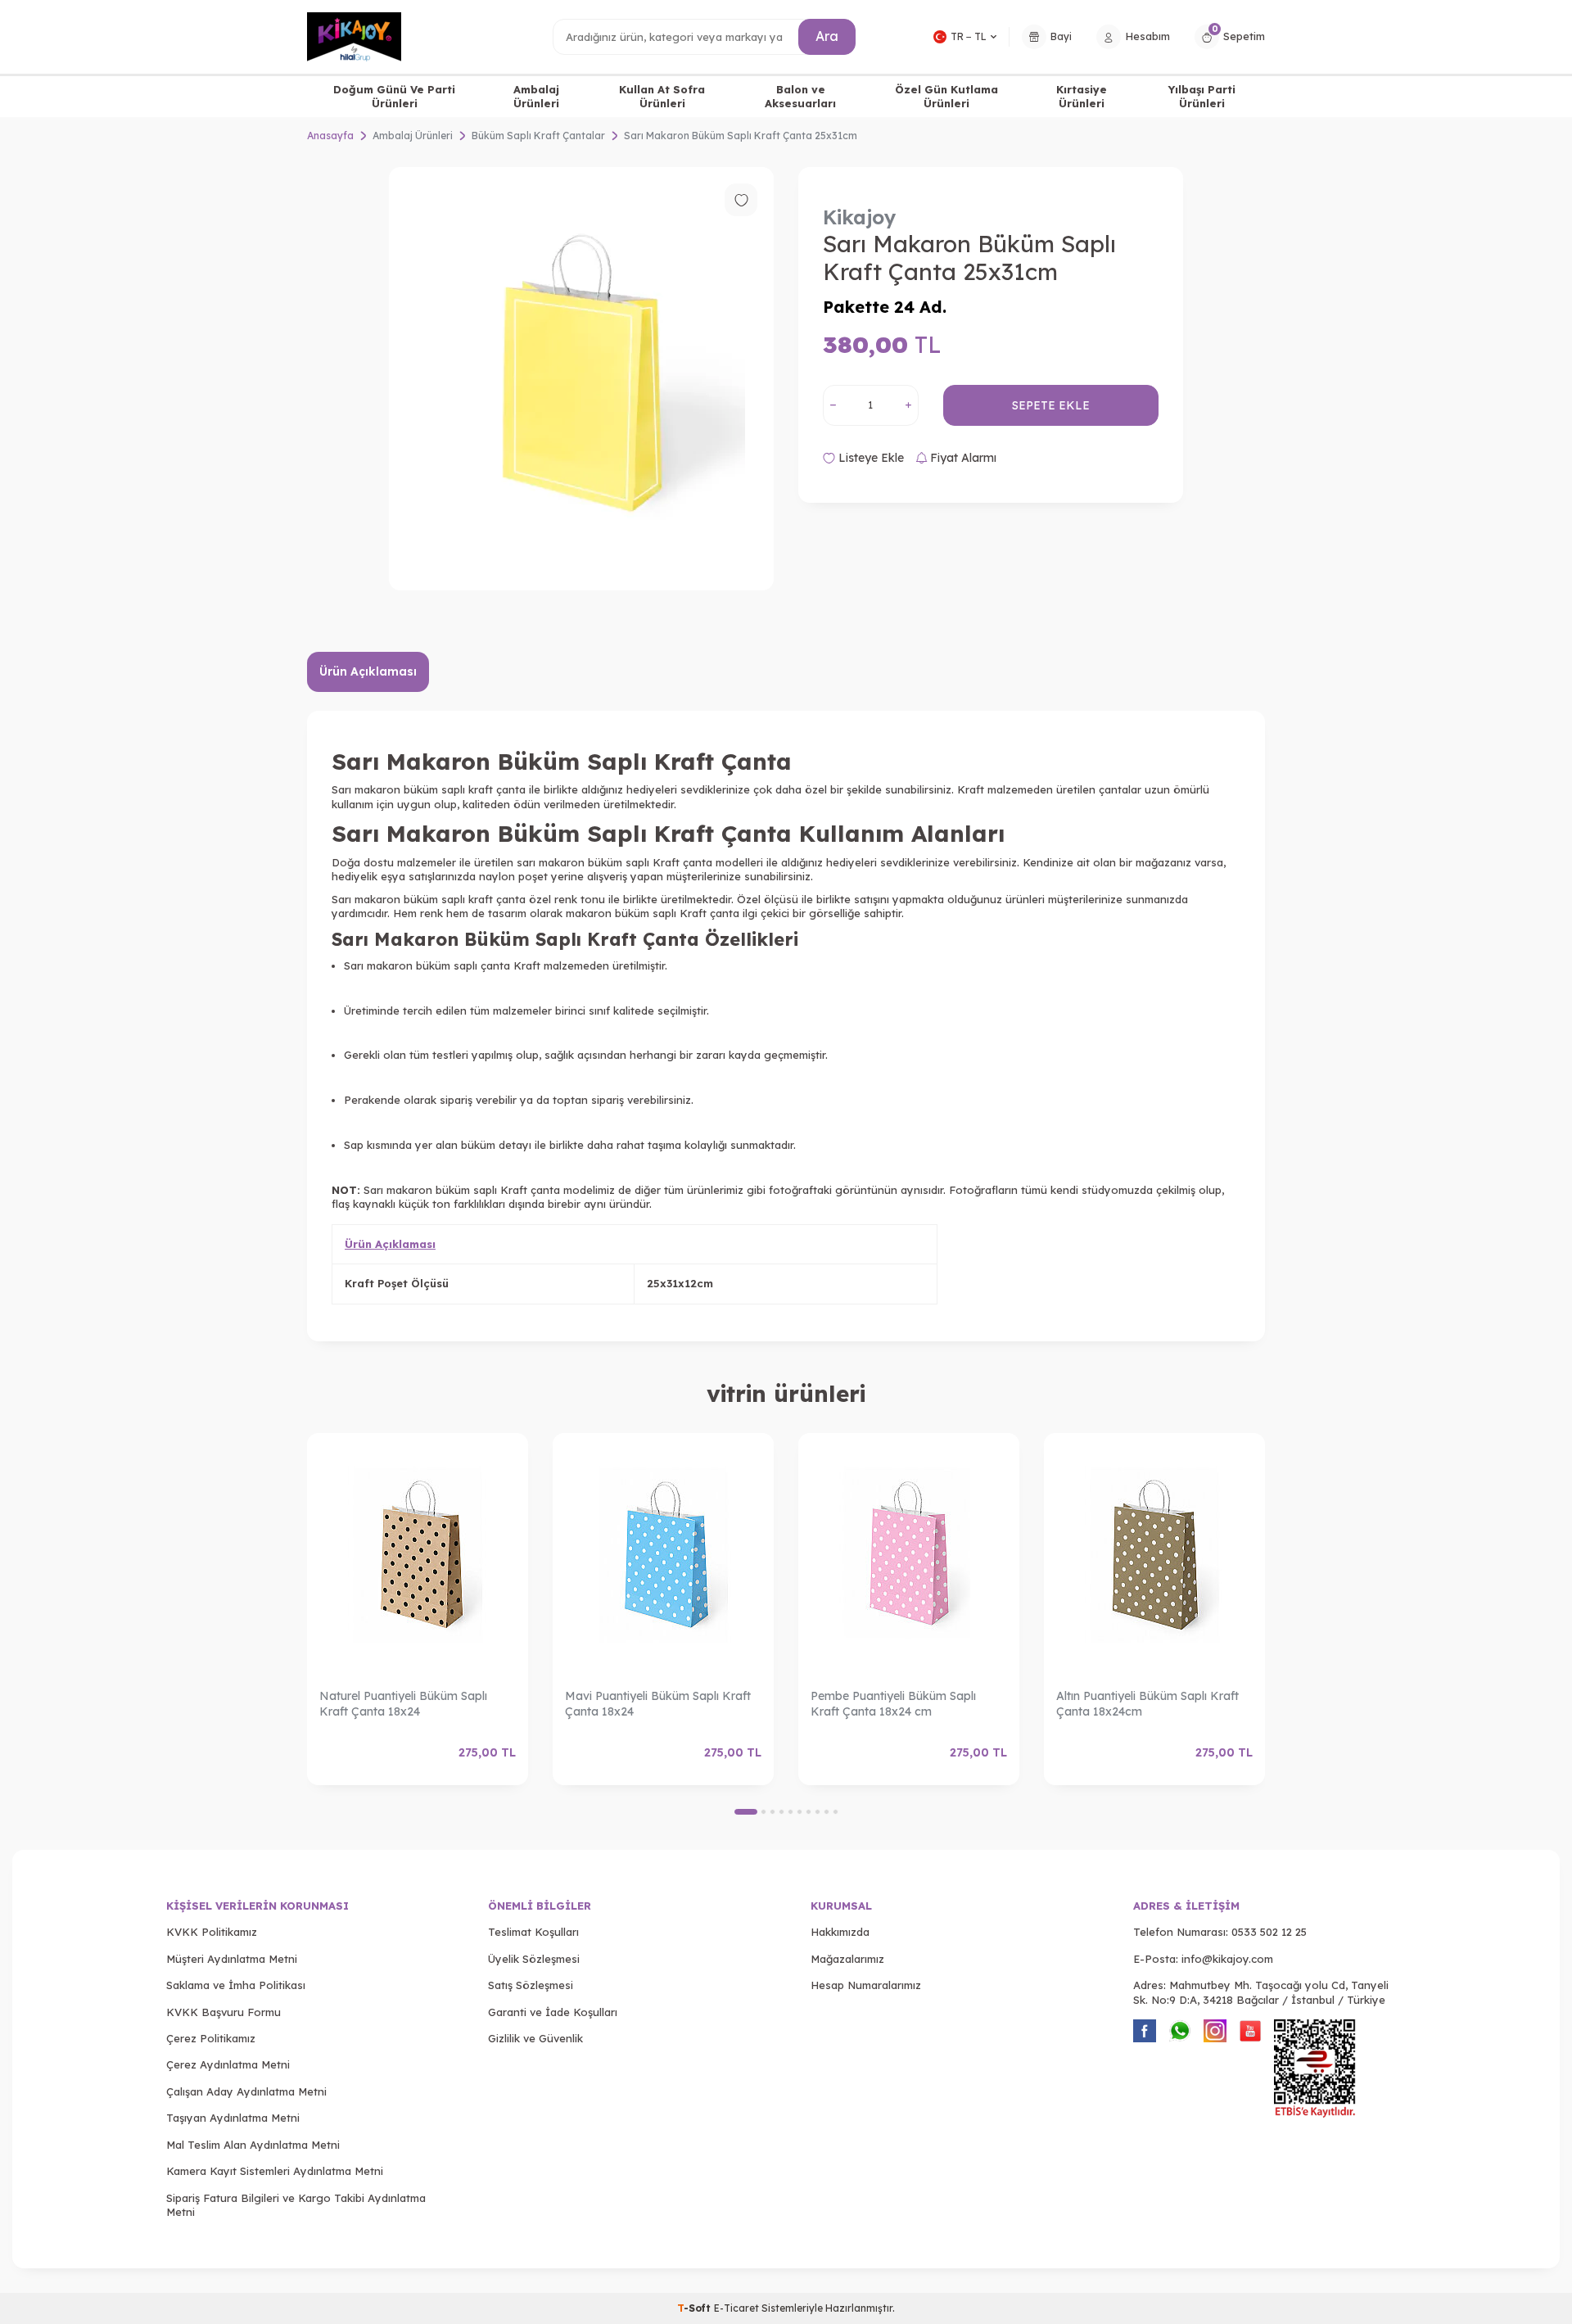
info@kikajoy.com (1227, 1959)
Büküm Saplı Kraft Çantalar (538, 136)
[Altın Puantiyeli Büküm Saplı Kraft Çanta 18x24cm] (1154, 1555)
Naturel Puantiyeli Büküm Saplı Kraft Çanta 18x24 (403, 1704)
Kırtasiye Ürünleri (1082, 96)
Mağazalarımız (847, 1959)
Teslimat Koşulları (533, 1932)
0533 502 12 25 (1269, 1932)
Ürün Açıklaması (368, 671)
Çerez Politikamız (211, 2038)
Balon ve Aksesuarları (800, 96)
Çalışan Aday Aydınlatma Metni (246, 2091)
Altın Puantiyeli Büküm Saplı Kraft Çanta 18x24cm (1147, 1704)
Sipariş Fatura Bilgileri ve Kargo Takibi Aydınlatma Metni (296, 2205)
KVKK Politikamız (212, 1932)
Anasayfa (330, 136)
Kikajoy (860, 217)
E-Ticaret (736, 2308)
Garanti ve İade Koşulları (553, 2012)
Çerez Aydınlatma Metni (228, 2064)
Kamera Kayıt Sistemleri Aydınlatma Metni (275, 2171)
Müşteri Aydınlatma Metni (232, 1959)
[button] (746, 1812)
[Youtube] (1250, 2031)
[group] (581, 379)
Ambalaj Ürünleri (536, 96)
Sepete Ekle (1051, 405)
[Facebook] (1145, 2031)
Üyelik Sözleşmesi (534, 1959)
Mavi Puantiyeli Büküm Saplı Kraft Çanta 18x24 (658, 1704)
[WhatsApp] (1180, 2031)
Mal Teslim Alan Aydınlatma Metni (253, 2145)
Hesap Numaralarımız (866, 1985)
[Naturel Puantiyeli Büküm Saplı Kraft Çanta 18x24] (418, 1555)
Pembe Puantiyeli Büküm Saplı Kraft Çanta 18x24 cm (893, 1704)
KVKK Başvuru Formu (224, 2012)
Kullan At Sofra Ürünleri (662, 96)
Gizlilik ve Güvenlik (535, 2038)
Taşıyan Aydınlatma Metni (233, 2118)
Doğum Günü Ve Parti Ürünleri (394, 96)
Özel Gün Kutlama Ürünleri (946, 96)
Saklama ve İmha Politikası (236, 1985)
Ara (827, 36)
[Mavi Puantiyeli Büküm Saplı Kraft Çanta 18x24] (663, 1555)
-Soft (696, 2308)
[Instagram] (1215, 2031)
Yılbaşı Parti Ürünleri (1202, 96)
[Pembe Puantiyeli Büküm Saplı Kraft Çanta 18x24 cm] (909, 1555)
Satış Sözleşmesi (531, 1985)
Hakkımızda (840, 1932)
